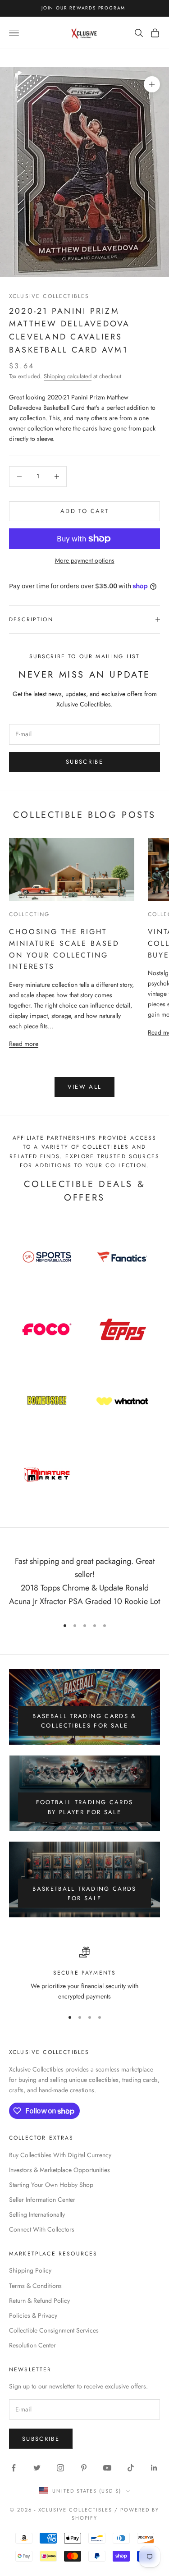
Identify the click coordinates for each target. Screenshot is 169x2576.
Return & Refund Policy (39, 2301)
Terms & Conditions (35, 2286)
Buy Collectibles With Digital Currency (60, 2155)
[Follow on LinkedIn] (154, 2468)
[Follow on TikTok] (131, 2468)
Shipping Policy (30, 2270)
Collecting (30, 914)
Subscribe (84, 762)
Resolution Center (32, 2345)
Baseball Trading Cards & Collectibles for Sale (84, 1721)
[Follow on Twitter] (37, 2468)
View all (85, 1087)
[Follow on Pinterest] (84, 2468)
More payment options (85, 560)
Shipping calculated (68, 376)
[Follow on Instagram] (60, 2468)
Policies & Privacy (33, 2315)
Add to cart (84, 511)
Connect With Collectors (42, 2229)
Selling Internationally (37, 2214)
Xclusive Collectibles (49, 296)
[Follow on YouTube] (107, 2468)
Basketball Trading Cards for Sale (84, 1893)
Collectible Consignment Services (54, 2330)
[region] (84, 1974)
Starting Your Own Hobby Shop (51, 2185)
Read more (24, 1043)
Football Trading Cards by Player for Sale (84, 1807)
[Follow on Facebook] (14, 2468)
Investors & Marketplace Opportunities (59, 2170)
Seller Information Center (42, 2200)
